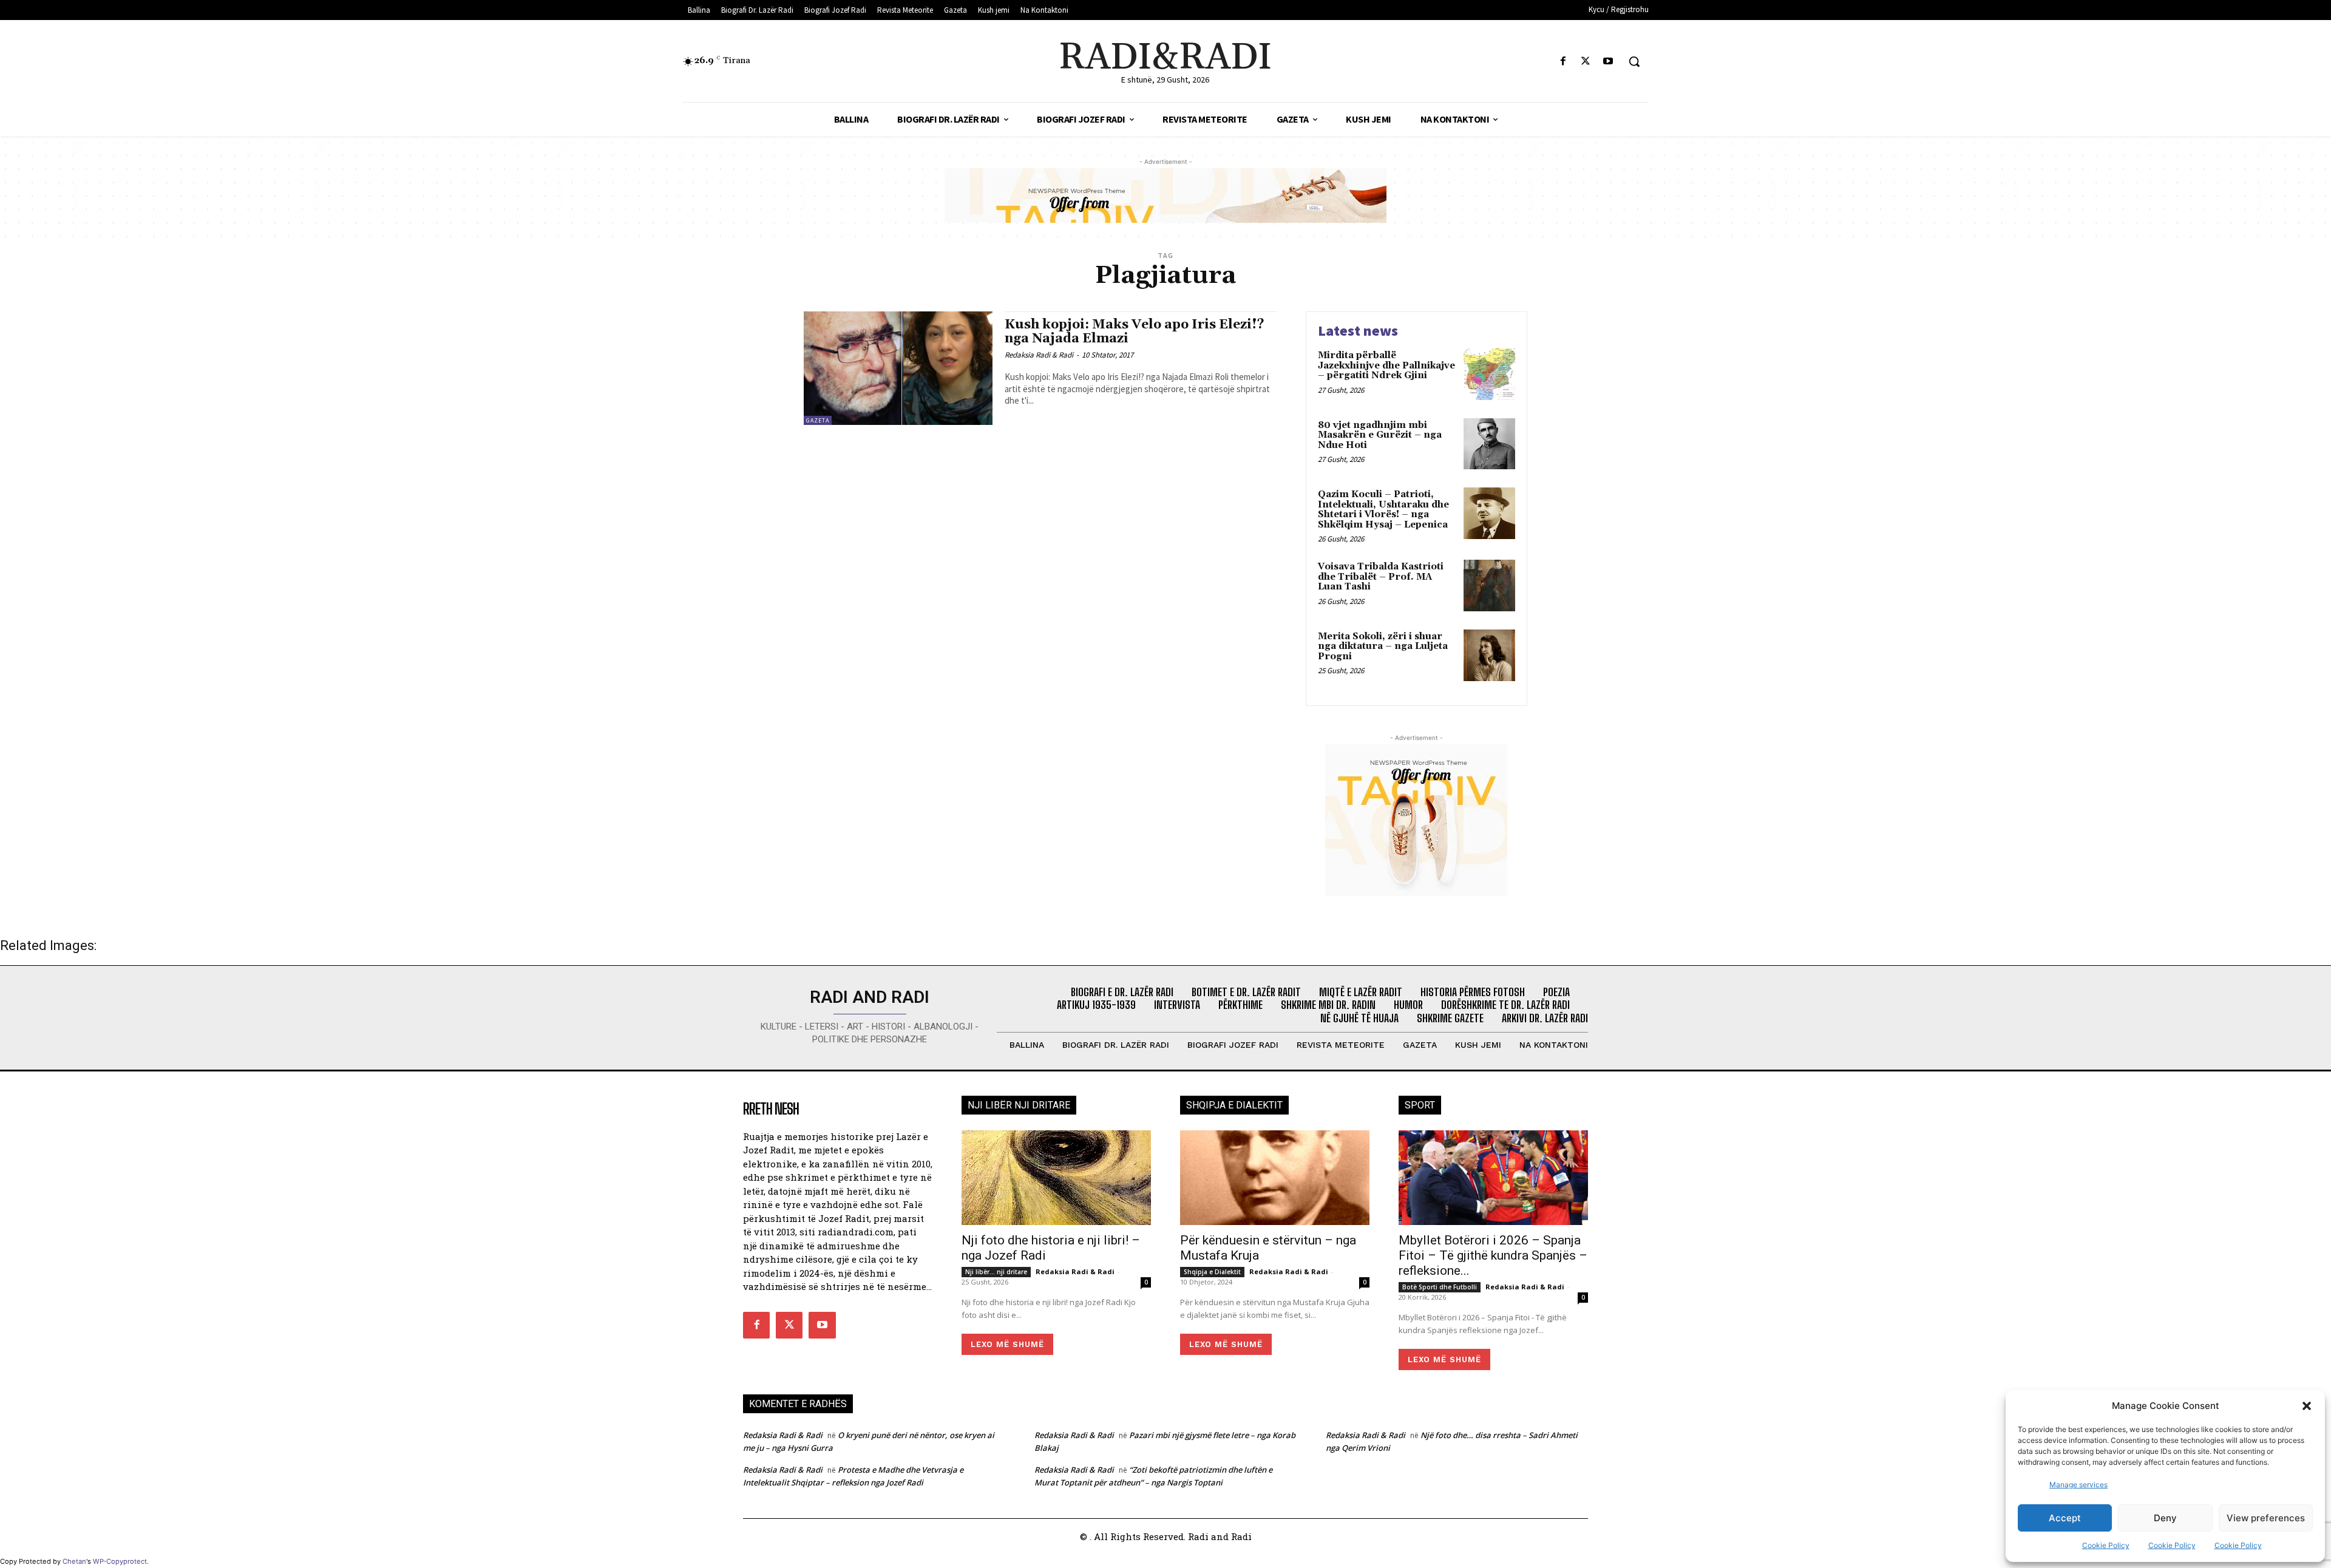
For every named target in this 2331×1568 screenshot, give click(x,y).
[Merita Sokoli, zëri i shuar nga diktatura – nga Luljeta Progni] (1489, 655)
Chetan (74, 1561)
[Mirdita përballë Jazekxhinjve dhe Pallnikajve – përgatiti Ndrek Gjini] (1489, 374)
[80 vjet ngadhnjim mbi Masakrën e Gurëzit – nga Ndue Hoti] (1489, 444)
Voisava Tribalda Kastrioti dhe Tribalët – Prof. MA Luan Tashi (1381, 577)
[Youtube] (1608, 62)
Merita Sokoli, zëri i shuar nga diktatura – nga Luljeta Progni (1383, 647)
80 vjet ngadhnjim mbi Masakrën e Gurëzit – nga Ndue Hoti (1380, 435)
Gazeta (818, 420)
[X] (1586, 62)
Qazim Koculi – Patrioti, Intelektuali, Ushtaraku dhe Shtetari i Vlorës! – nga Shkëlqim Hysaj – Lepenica (1383, 510)
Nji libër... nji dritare (996, 1272)
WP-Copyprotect (120, 1561)
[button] (2307, 1406)
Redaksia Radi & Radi (1039, 355)
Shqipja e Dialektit (1212, 1272)
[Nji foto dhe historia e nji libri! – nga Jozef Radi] (1056, 1178)
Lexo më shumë (1007, 1344)
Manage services (2078, 1485)
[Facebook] (1563, 62)
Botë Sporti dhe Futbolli (1440, 1287)
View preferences (2266, 1518)
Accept (2065, 1518)
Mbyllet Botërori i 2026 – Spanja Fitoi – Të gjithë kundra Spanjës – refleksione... (1493, 1255)
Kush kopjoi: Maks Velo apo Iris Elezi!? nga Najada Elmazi (1135, 332)
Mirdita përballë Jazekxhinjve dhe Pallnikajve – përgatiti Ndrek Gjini (1386, 365)
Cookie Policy (2106, 1545)
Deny (2165, 1518)
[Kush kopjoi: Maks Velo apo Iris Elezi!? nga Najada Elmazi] (898, 368)
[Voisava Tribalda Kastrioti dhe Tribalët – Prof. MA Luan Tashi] (1489, 585)
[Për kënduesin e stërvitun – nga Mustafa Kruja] (1275, 1178)
